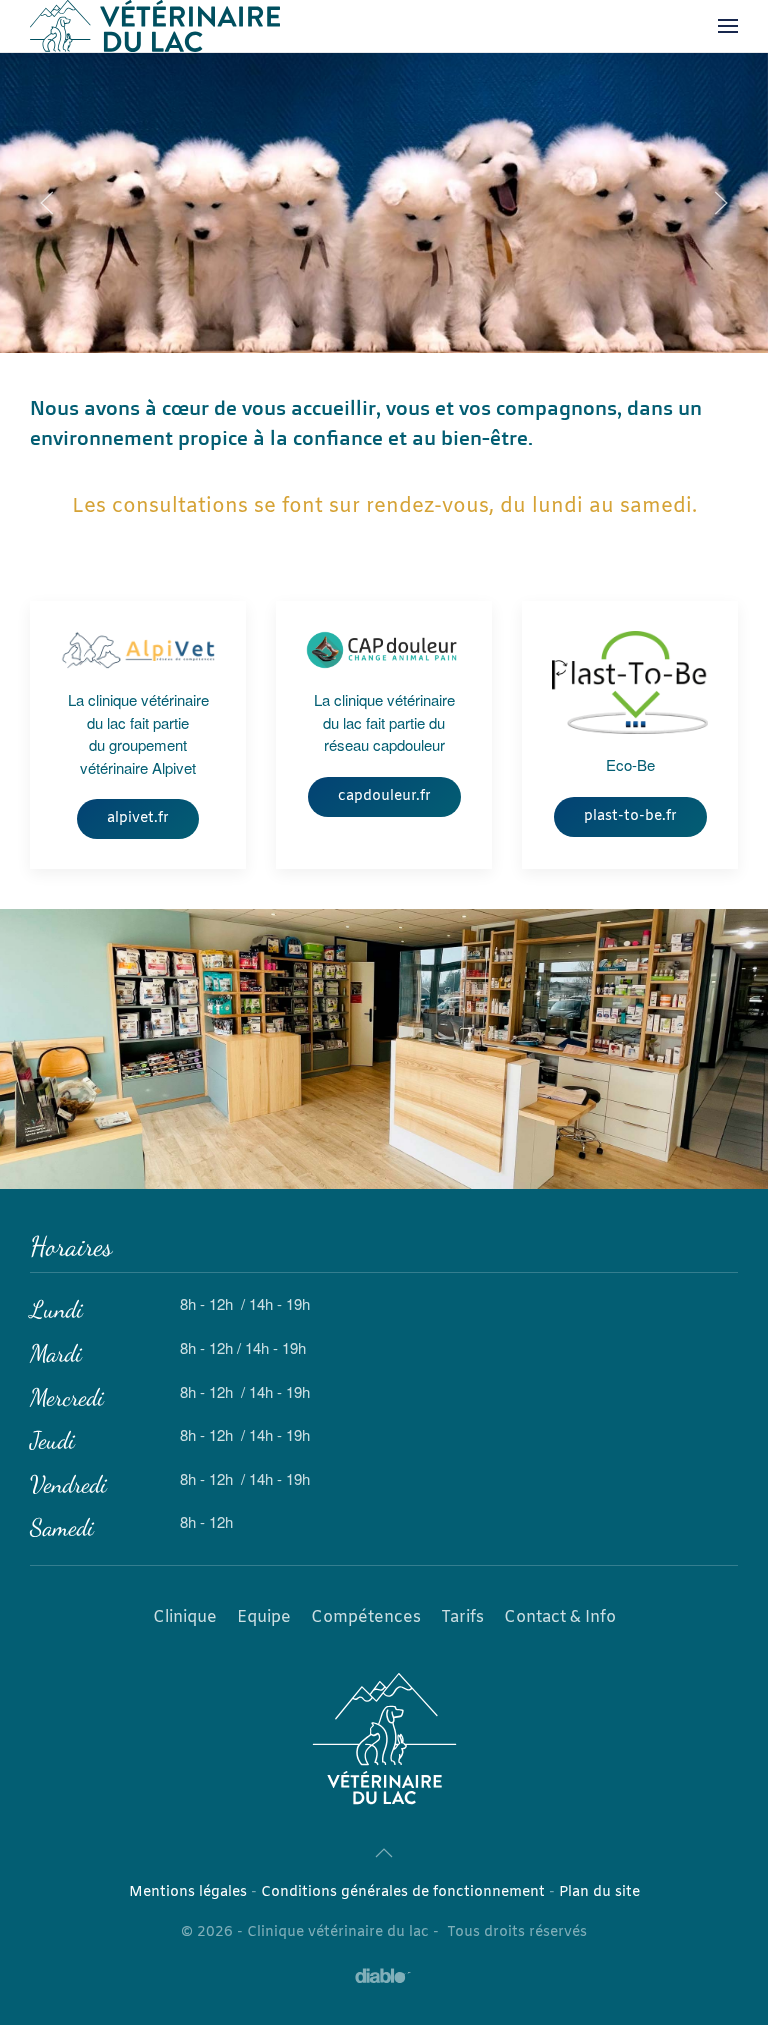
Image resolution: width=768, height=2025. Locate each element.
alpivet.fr (138, 818)
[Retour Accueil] (155, 26)
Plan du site (599, 1892)
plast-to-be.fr (630, 816)
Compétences (366, 1617)
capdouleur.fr (384, 796)
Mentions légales (188, 1892)
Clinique (185, 1617)
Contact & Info (560, 1617)
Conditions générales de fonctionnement (403, 1892)
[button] (728, 26)
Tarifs (462, 1617)
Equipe (264, 1617)
